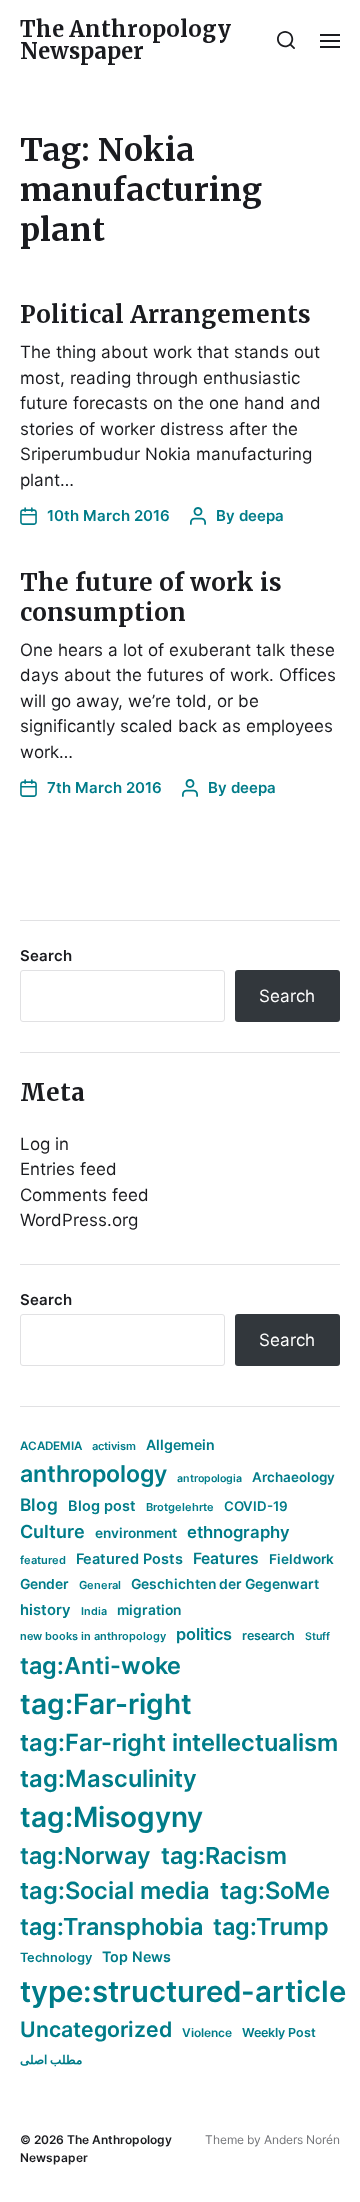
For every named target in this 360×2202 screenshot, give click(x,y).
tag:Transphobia (111, 1926)
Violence (207, 2032)
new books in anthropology (93, 1636)
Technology (56, 1957)
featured (43, 1560)
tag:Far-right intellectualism (179, 1742)
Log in (44, 1144)
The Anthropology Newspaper (125, 40)
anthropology (93, 1474)
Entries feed (68, 1169)
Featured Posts (129, 1558)
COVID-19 (256, 1506)
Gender (44, 1584)
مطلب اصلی (51, 2059)
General (100, 1585)
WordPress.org (79, 1220)
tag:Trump (271, 1926)
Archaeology (293, 1477)
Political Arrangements (165, 314)
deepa (261, 515)
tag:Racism (224, 1855)
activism (114, 1446)
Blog (39, 1504)
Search (46, 955)
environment (136, 1533)
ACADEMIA (51, 1446)
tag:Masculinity (108, 1778)
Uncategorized (96, 2029)
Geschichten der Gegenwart (225, 1584)
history (45, 1610)
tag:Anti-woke (100, 1665)
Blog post (102, 1505)
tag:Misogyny (111, 1817)
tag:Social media (115, 1890)
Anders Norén (302, 2139)
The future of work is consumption (151, 597)
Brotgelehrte (180, 1507)
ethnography (238, 1532)
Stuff (317, 1636)
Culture (52, 1531)
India (94, 1611)
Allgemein (180, 1444)
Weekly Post (279, 2032)
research (268, 1635)
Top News (136, 1956)
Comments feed (84, 1195)
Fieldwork (301, 1559)
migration (149, 1610)
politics (204, 1634)
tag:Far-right (106, 1704)
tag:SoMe (275, 1890)
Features (226, 1558)
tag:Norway (85, 1855)
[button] (286, 40)
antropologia (209, 1478)
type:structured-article (183, 1991)
